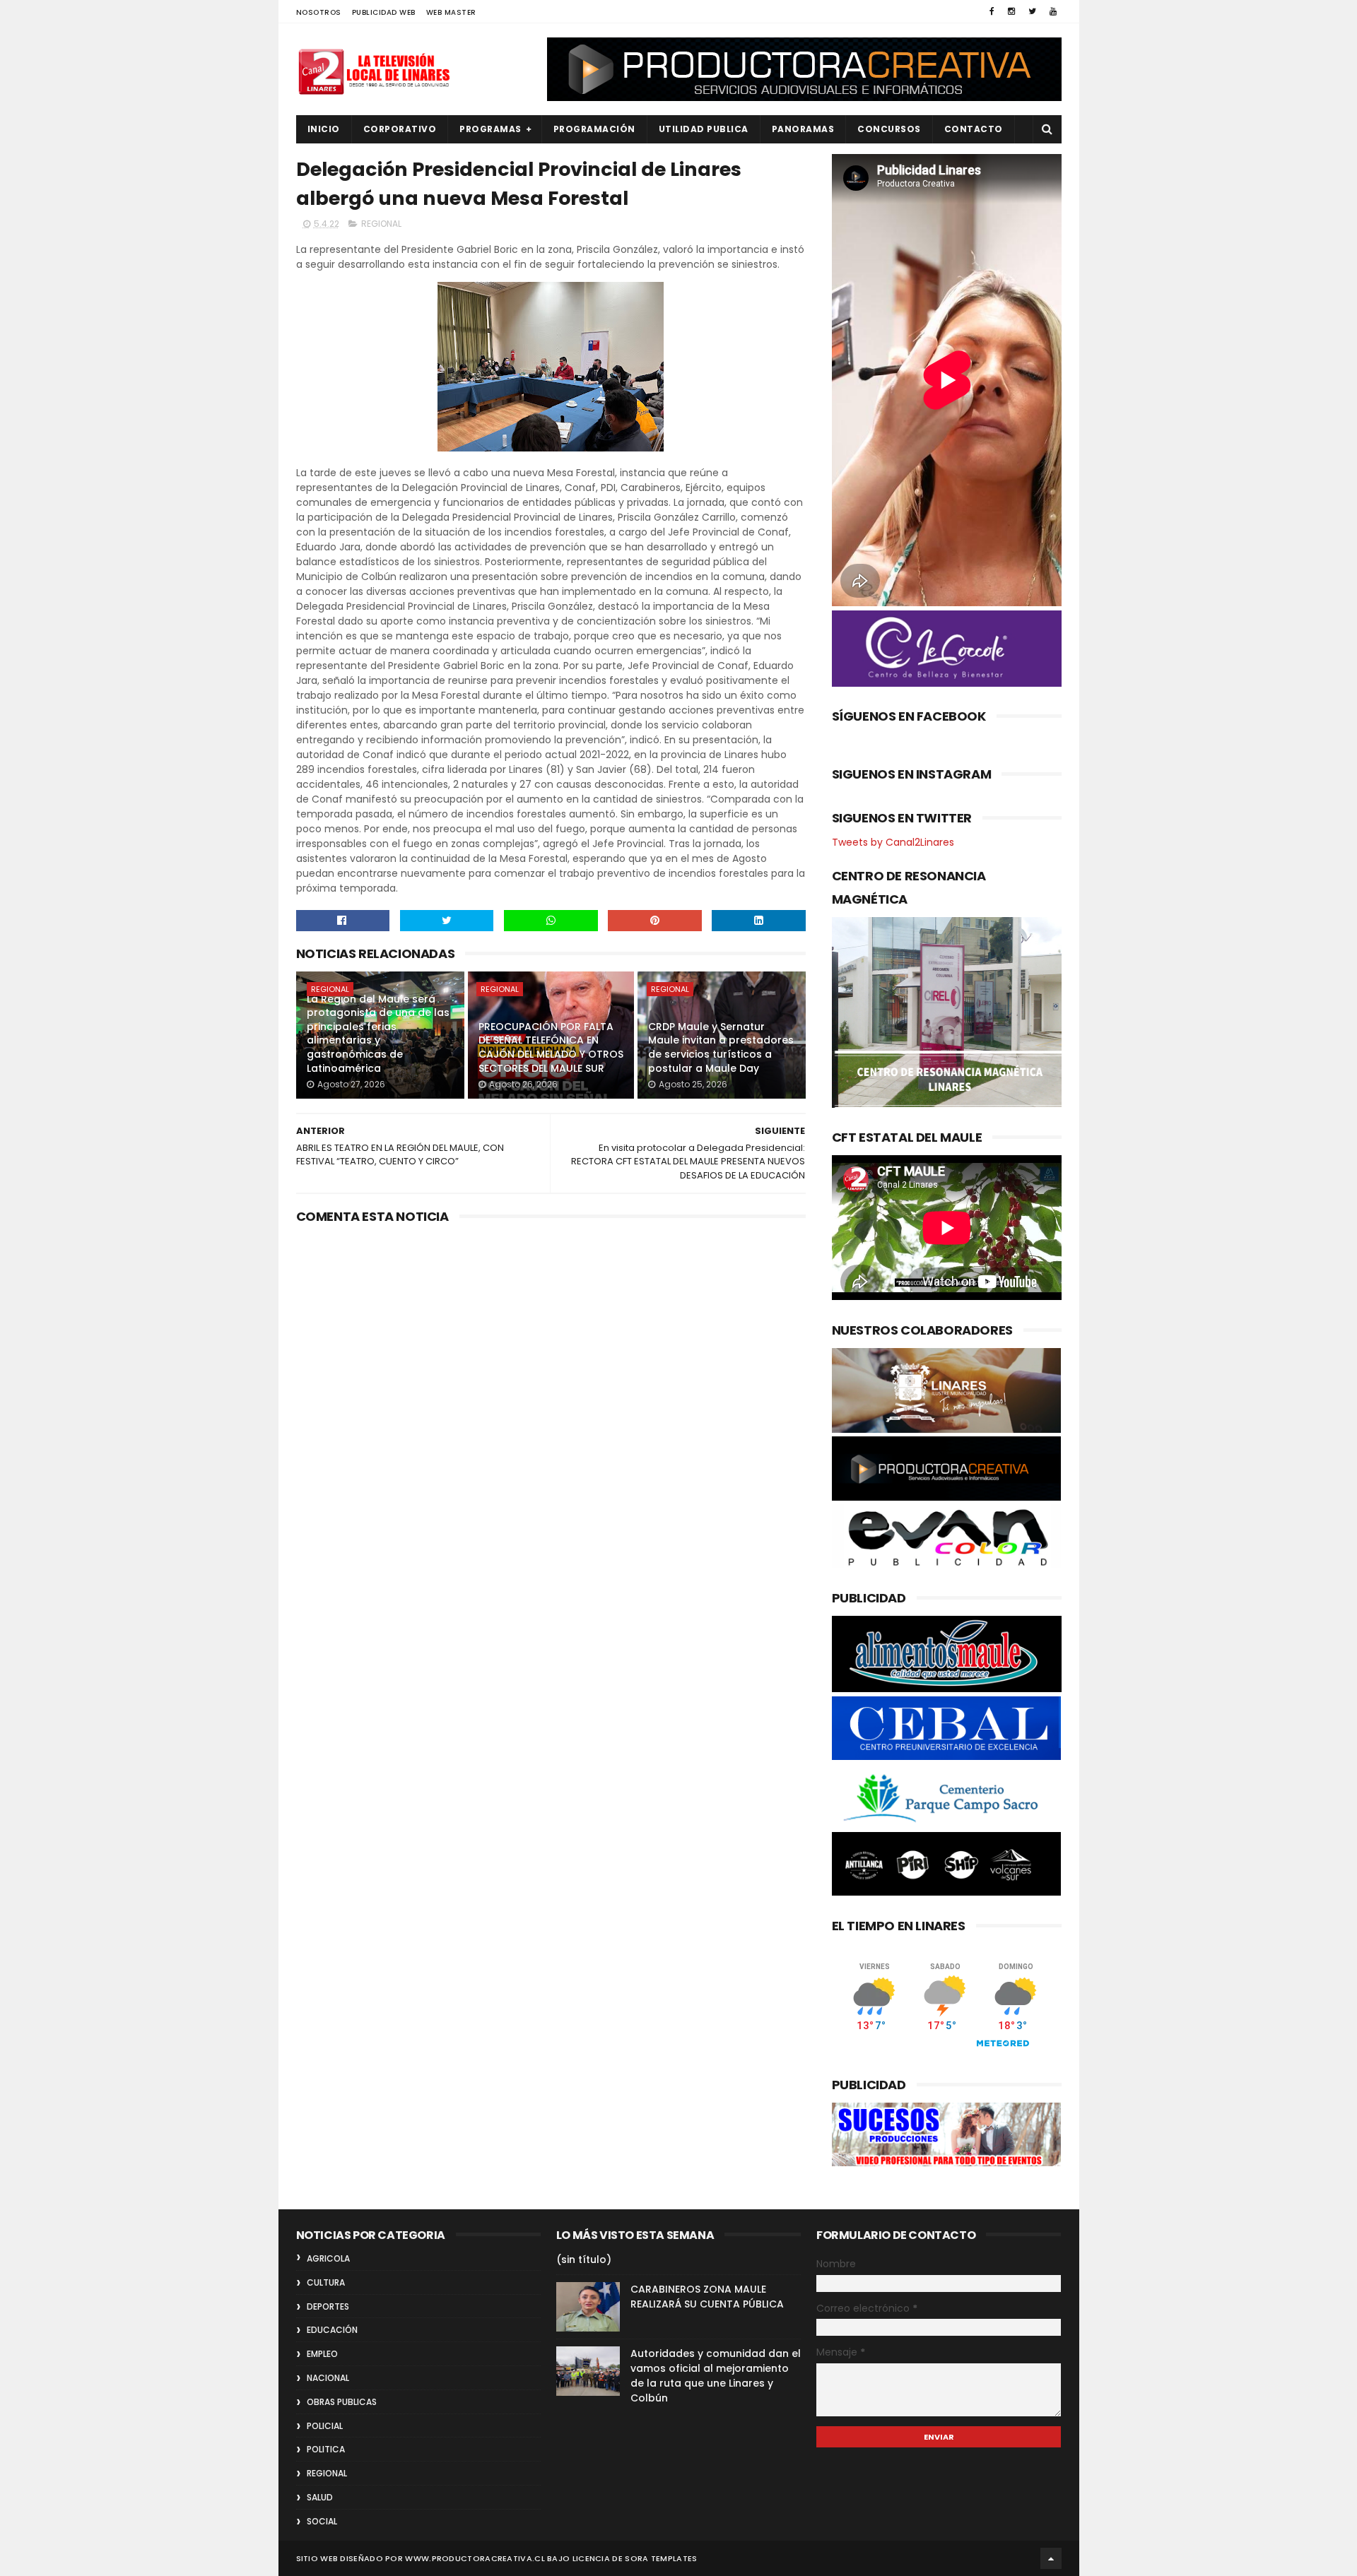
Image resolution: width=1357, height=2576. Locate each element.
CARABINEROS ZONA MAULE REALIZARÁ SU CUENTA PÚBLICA (707, 2297)
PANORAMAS (803, 129)
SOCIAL (322, 2521)
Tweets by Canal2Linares (893, 842)
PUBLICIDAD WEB (384, 12)
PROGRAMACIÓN (594, 129)
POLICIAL (325, 2426)
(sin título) (584, 2259)
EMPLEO (322, 2354)
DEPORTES (328, 2306)
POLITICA (326, 2449)
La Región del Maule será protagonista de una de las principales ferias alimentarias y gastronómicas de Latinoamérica (378, 1034)
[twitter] (1032, 11)
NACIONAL (328, 2378)
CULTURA (326, 2282)
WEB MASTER (451, 12)
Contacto (974, 129)
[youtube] (1053, 11)
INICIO (324, 129)
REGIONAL (381, 224)
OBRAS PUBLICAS (342, 2402)
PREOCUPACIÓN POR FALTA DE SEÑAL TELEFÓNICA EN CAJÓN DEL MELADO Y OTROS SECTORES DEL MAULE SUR (551, 1047)
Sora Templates (661, 2558)
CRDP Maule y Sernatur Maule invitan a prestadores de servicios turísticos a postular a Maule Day (721, 1047)
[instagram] (1011, 11)
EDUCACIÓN (332, 2330)
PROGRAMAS (490, 129)
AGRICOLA (328, 2258)
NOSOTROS (319, 12)
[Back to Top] (1051, 2558)
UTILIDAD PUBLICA (704, 129)
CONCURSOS (889, 129)
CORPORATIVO (400, 129)
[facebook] (992, 11)
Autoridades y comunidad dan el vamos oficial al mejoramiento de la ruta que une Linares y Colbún (716, 2376)
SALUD (320, 2497)
